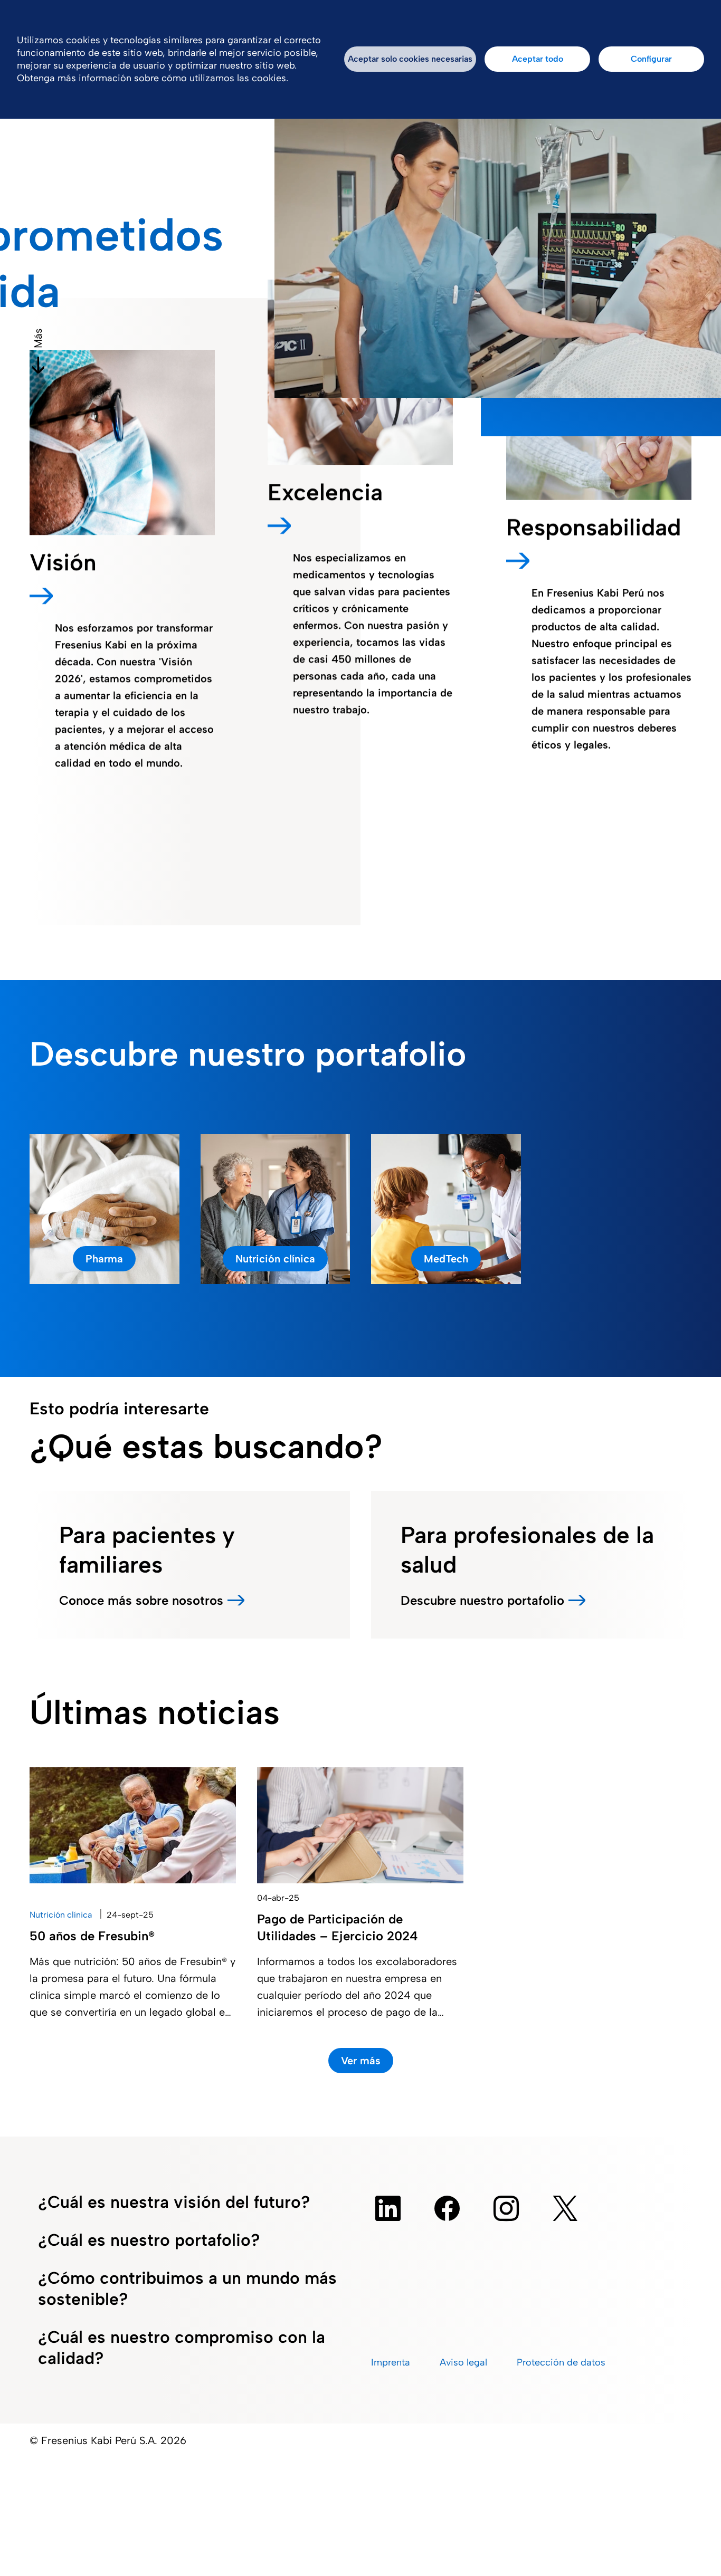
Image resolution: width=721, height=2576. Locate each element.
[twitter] (565, 2208)
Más (38, 338)
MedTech (446, 1259)
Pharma (104, 1259)
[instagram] (506, 2208)
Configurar (651, 59)
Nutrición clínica (275, 1259)
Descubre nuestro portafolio (482, 1600)
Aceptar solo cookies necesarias (410, 59)
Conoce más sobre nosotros (141, 1600)
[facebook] (447, 2208)
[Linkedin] (388, 2208)
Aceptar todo (538, 59)
